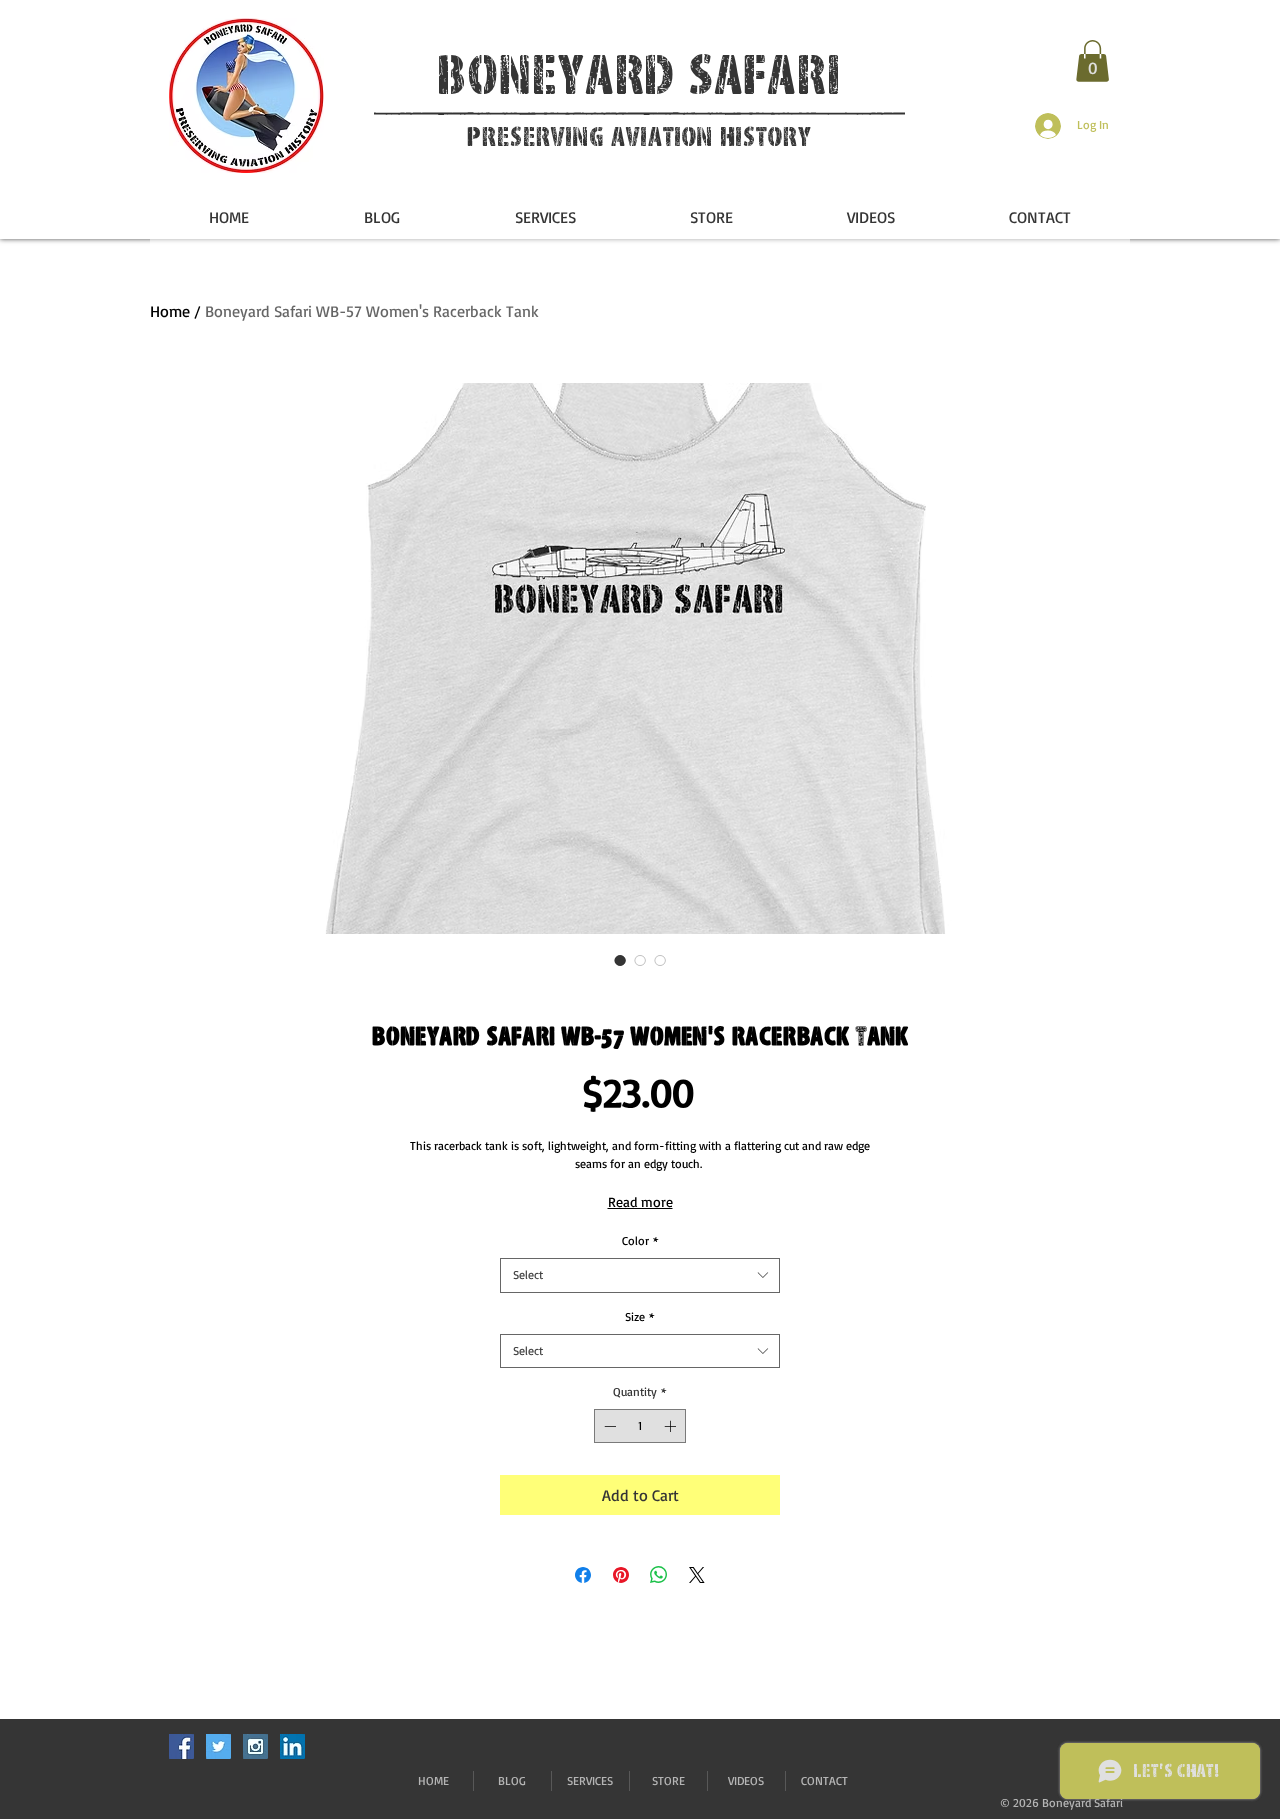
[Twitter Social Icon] (218, 1746)
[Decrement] (608, 1426)
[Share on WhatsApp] (659, 1575)
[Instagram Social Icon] (255, 1746)
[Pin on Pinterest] (621, 1575)
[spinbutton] (640, 1426)
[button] (1092, 61)
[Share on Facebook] (583, 1575)
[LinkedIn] (292, 1746)
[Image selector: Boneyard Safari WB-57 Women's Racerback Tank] (620, 960)
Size (640, 1316)
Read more (640, 1201)
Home (170, 311)
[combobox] (640, 1275)
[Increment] (672, 1426)
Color (640, 1240)
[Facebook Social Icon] (181, 1746)
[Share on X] (697, 1575)
